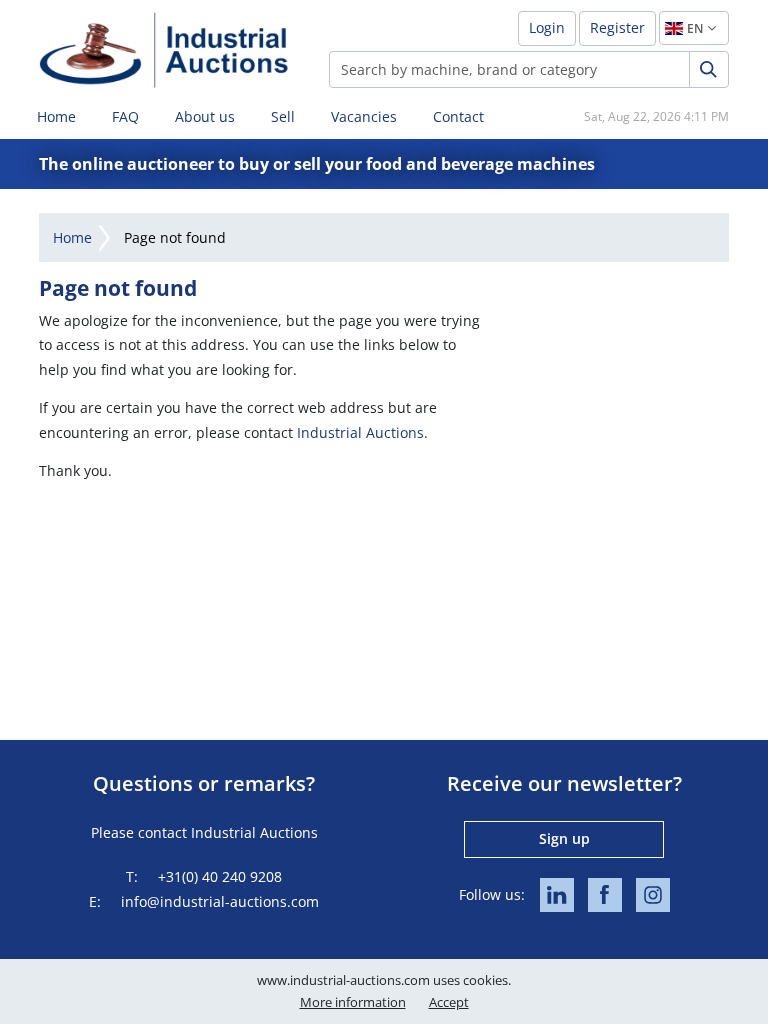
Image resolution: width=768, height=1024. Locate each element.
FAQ (125, 116)
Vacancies (364, 116)
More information (353, 1002)
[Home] (164, 49)
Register (617, 27)
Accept (449, 1002)
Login (547, 27)
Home (56, 116)
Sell (283, 116)
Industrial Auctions (360, 432)
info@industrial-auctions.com (220, 901)
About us (205, 116)
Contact (458, 116)
